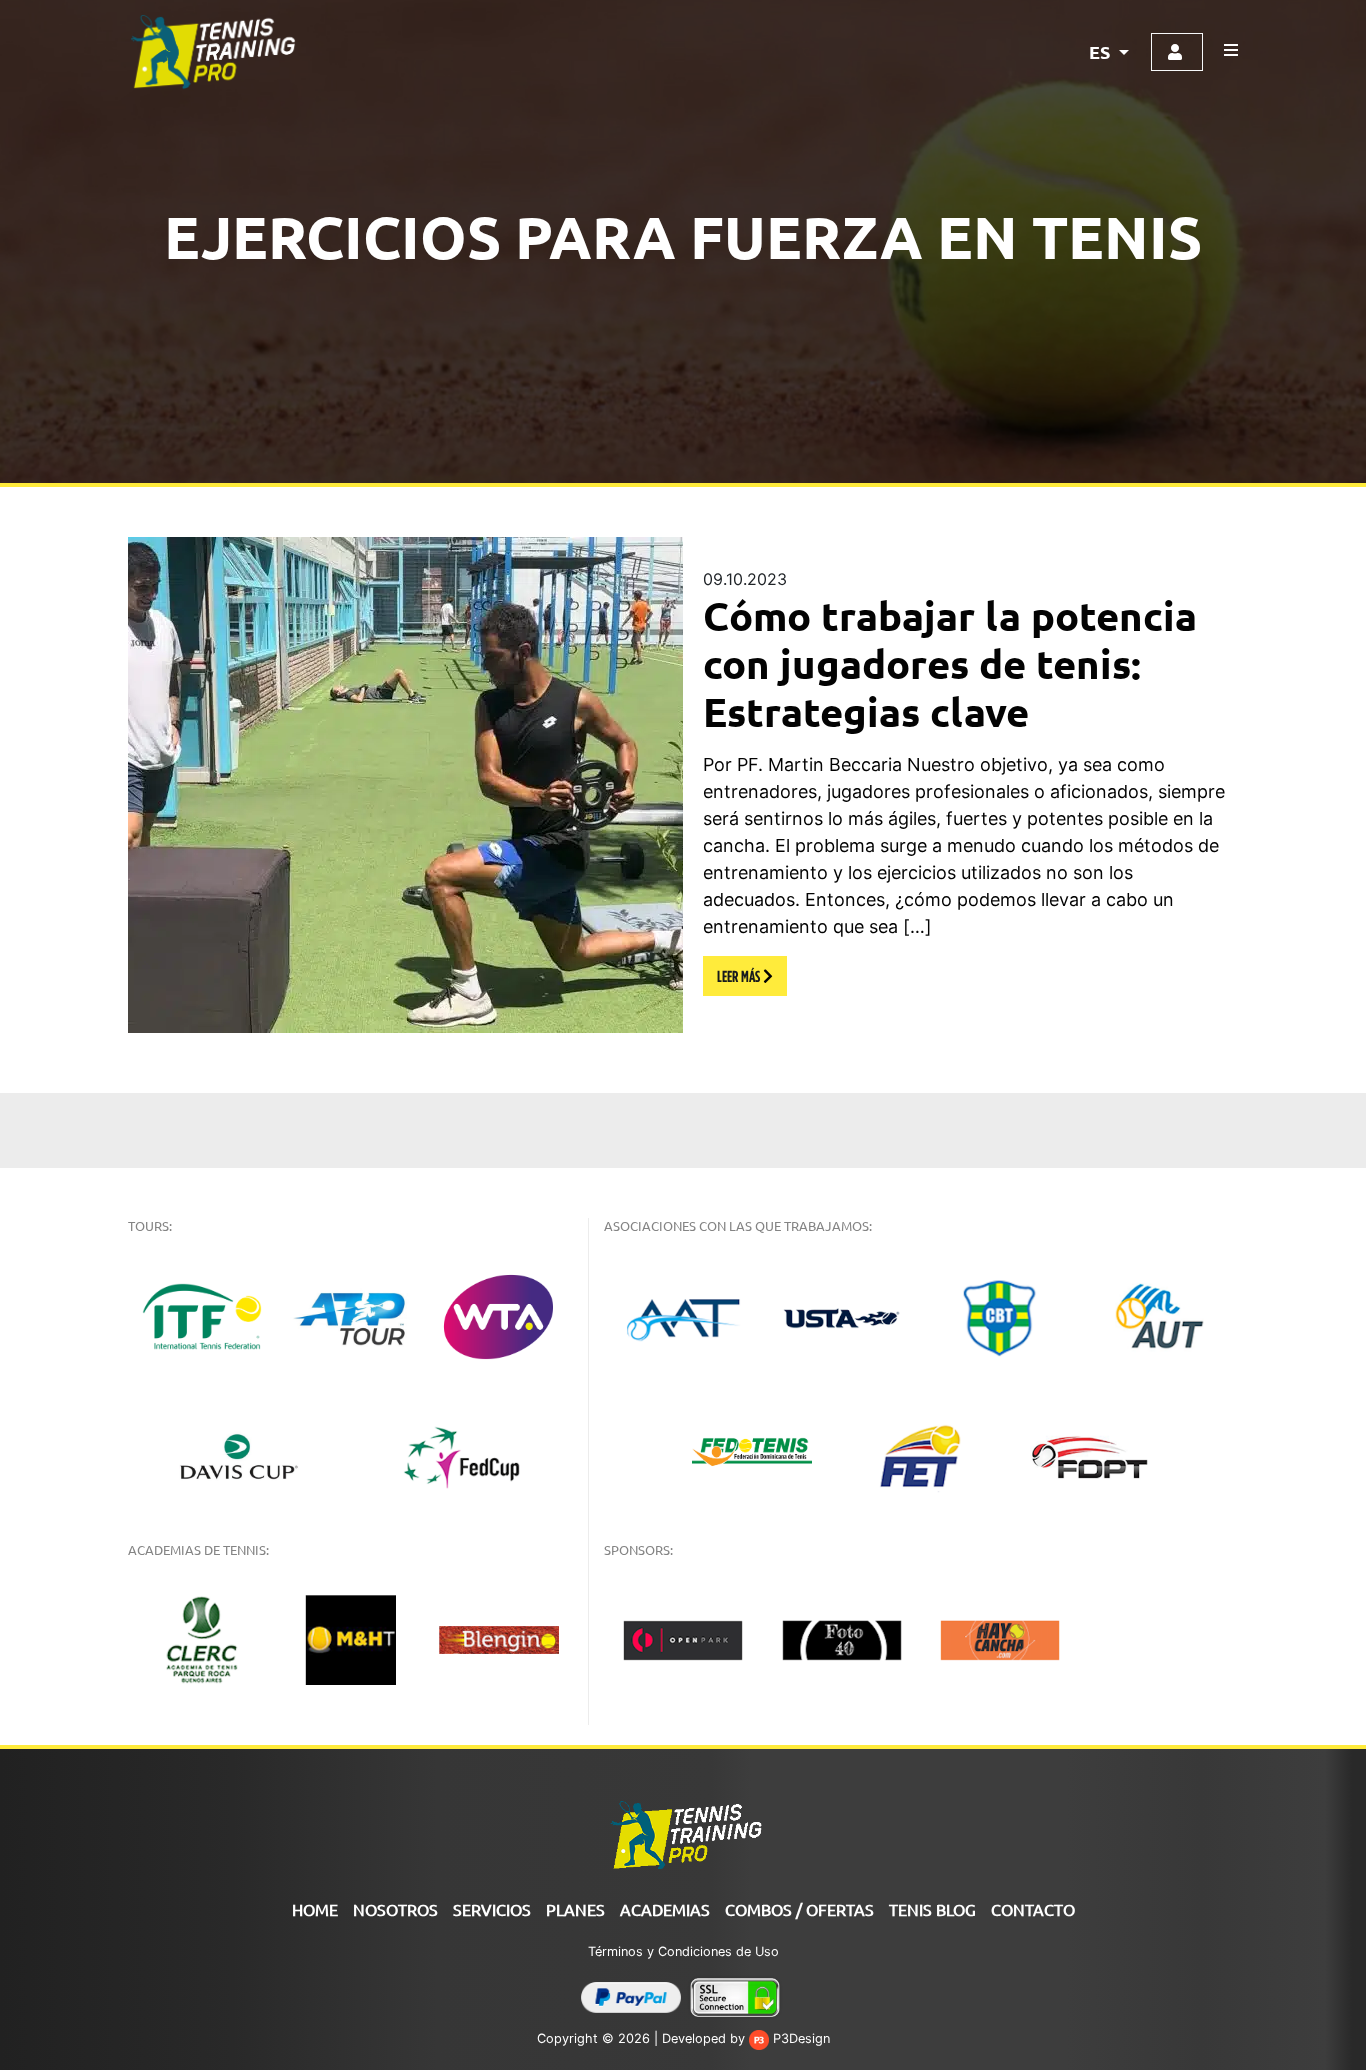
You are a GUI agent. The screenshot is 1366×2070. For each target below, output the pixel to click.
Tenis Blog (932, 1909)
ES (1101, 51)
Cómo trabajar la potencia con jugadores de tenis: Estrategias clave (950, 663)
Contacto (1033, 1909)
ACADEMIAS (665, 1909)
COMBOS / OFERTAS (799, 1909)
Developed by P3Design (746, 2038)
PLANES (575, 1909)
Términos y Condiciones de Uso (683, 1951)
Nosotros (395, 1909)
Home (315, 1909)
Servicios (492, 1909)
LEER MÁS (740, 976)
